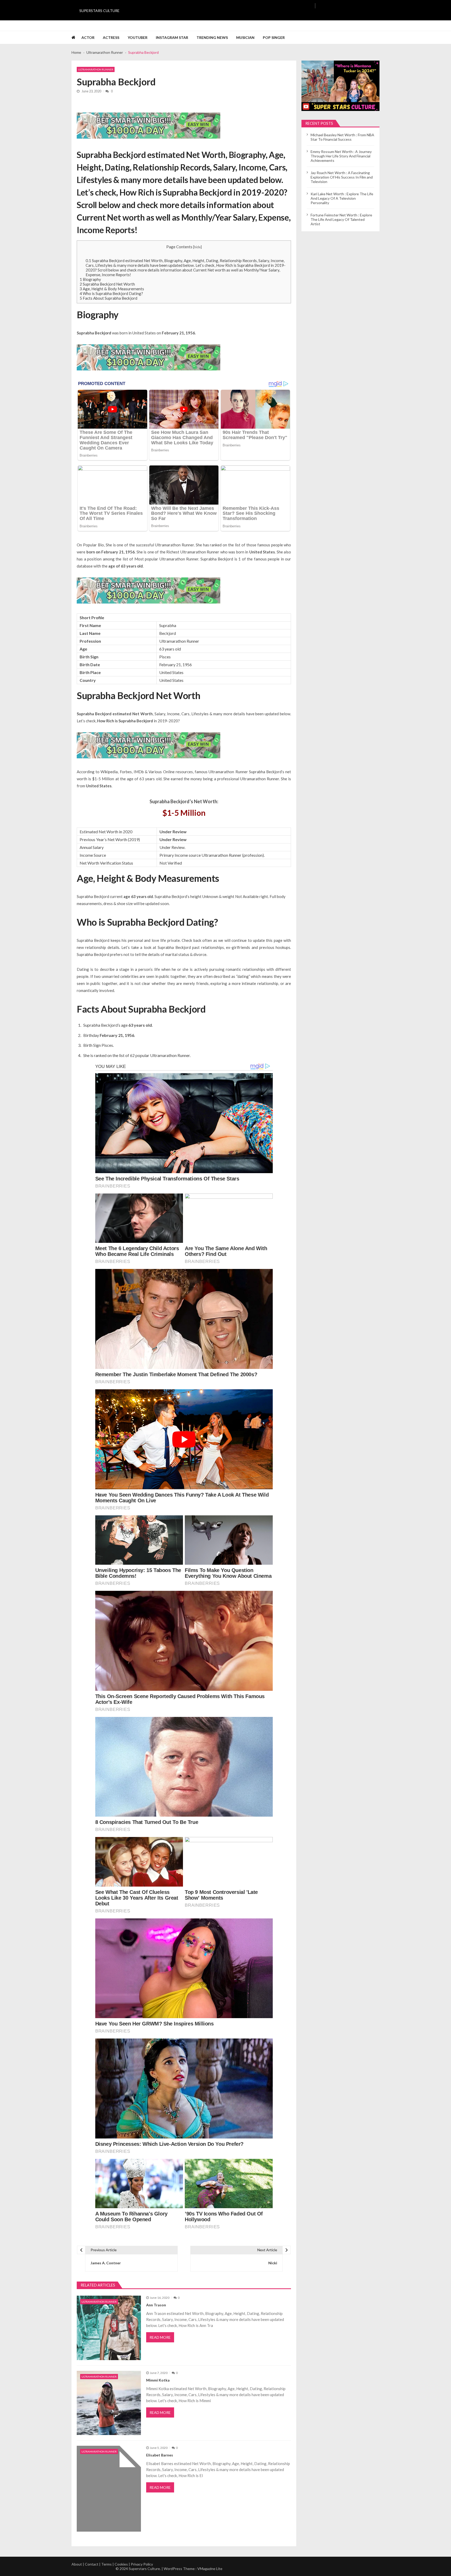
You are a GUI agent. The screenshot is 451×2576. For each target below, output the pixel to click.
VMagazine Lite (210, 2569)
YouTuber (138, 37)
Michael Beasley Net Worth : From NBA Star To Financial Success (342, 137)
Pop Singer (274, 37)
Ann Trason (156, 2305)
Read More (160, 2337)
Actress (111, 37)
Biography (90, 279)
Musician (245, 37)
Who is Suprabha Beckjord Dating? (111, 293)
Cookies (121, 2564)
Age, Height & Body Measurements (112, 289)
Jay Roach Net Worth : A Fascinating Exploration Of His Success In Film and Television (342, 177)
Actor (88, 37)
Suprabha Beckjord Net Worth (107, 284)
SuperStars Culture (99, 11)
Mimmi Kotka (158, 2380)
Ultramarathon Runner (96, 69)
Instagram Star (172, 37)
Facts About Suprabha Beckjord (108, 298)
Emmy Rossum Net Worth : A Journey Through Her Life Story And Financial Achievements (341, 156)
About (77, 2564)
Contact (92, 2564)
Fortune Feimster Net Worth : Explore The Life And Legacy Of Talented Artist (341, 219)
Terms (106, 2564)
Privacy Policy (142, 2564)
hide (197, 247)
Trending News (212, 37)
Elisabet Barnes (160, 2455)
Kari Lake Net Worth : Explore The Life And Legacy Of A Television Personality (342, 198)
